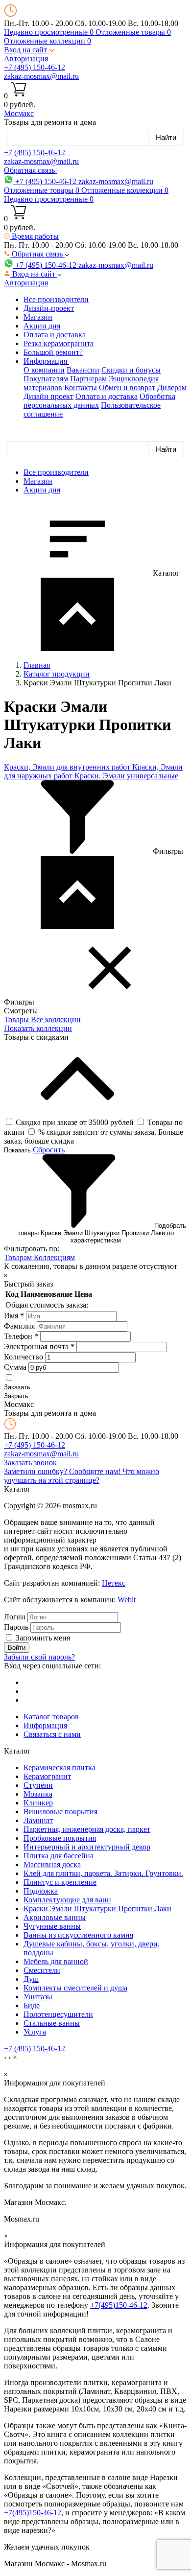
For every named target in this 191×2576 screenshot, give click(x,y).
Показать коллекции (38, 1028)
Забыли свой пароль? (39, 1657)
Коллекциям (54, 1257)
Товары (17, 1019)
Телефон (21, 1336)
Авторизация (26, 59)
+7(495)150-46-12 (119, 2305)
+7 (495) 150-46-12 (35, 67)
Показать (17, 1150)
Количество (24, 1357)
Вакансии (83, 370)
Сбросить (49, 1150)
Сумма (15, 1367)
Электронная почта (39, 1347)
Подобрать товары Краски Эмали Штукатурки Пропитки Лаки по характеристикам (102, 1233)
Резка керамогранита (59, 343)
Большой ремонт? (53, 352)
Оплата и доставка (55, 335)
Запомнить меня (43, 1638)
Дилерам (172, 387)
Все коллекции (56, 1019)
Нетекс (114, 1583)
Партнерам (88, 379)
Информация (45, 1725)
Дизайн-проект (49, 308)
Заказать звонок (30, 1463)
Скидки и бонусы (131, 370)
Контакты (81, 387)
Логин (15, 1617)
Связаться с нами (52, 1734)
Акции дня (42, 326)
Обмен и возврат (127, 387)
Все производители (56, 299)
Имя (14, 1316)
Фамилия (19, 1326)
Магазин (38, 317)
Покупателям (46, 379)
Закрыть (16, 1396)
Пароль (16, 1627)
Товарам (19, 1257)
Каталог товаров (51, 1717)
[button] (29, 50)
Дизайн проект (48, 396)
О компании (44, 370)
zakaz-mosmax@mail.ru (41, 76)
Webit (127, 1600)
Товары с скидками (36, 1037)
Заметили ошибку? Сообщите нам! (63, 1471)
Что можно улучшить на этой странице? (82, 1476)
